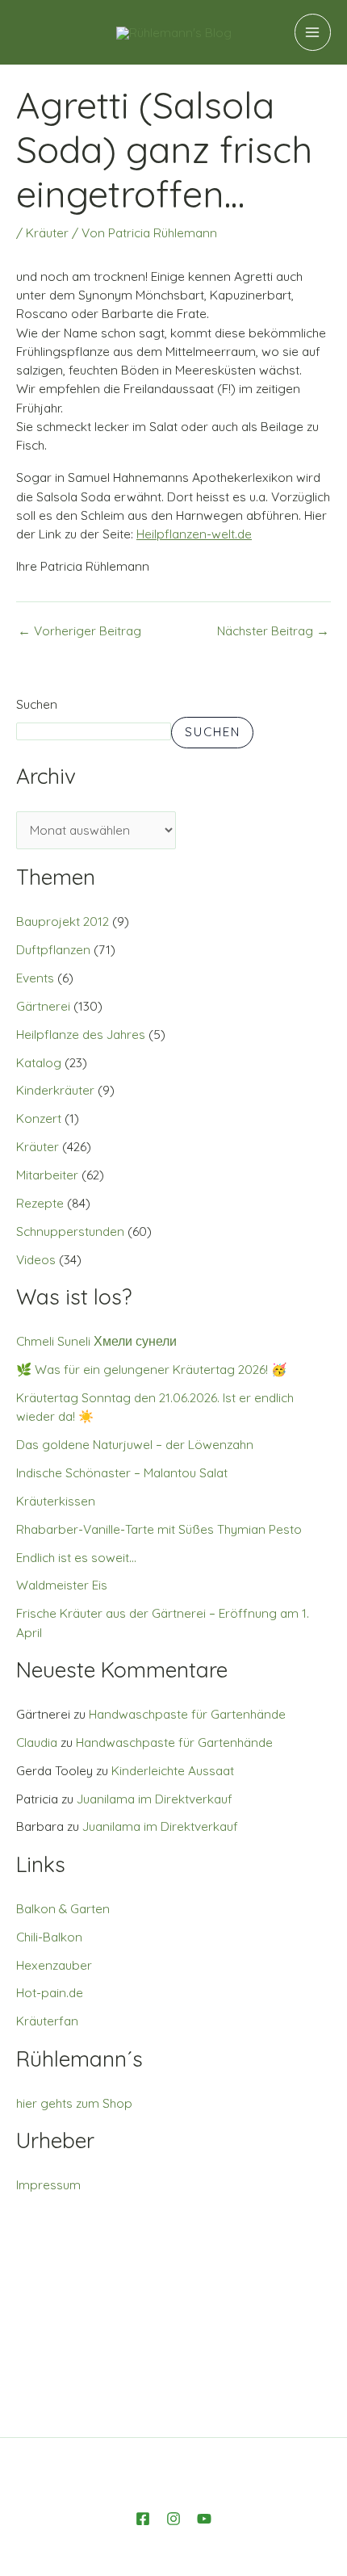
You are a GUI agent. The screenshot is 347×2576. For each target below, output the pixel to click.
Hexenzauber (54, 1965)
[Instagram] (173, 2519)
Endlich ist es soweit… (76, 1557)
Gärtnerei (43, 1006)
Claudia (37, 1742)
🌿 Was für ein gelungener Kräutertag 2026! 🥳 (151, 1369)
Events (35, 978)
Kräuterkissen (56, 1501)
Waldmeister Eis (62, 1585)
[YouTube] (204, 2519)
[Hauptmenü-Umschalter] (313, 32)
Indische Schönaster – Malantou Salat (122, 1472)
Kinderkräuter (55, 1090)
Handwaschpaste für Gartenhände (187, 1714)
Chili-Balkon (49, 1937)
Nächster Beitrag (273, 631)
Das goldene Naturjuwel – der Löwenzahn (135, 1444)
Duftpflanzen (53, 949)
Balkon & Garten (63, 1908)
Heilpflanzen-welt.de (194, 534)
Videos (36, 1259)
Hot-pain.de (50, 1992)
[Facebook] (143, 2519)
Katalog (39, 1062)
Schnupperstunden (70, 1231)
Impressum (48, 2184)
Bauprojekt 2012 (63, 921)
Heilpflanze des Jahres (81, 1034)
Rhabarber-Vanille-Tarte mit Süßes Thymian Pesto (159, 1529)
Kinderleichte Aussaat (173, 1770)
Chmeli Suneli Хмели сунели (96, 1341)
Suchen (37, 704)
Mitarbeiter (47, 1175)
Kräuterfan (47, 2021)
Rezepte (40, 1203)
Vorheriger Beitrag (79, 631)
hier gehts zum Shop (74, 2103)
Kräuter (47, 232)
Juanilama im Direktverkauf (155, 1799)
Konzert (39, 1118)
